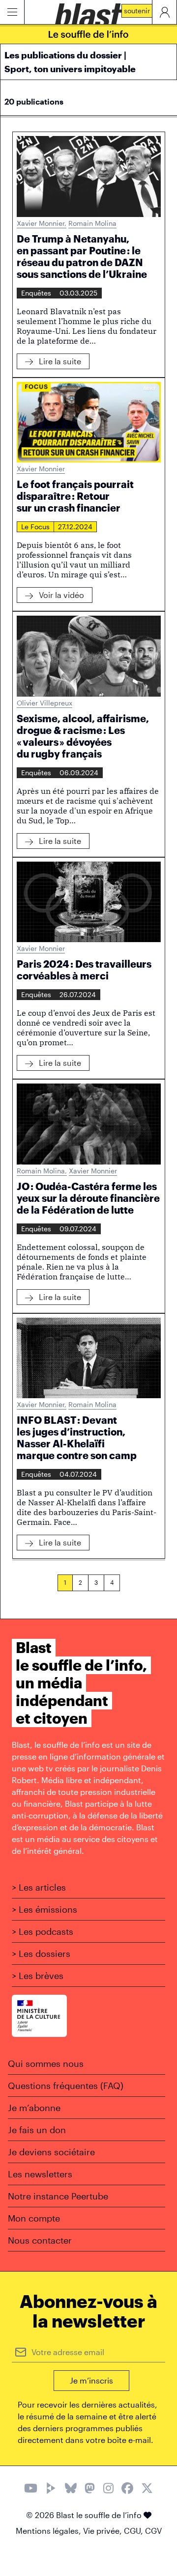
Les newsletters (40, 2174)
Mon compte (34, 2218)
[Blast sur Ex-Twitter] (147, 2489)
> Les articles (39, 1887)
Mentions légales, (49, 2531)
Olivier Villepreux (44, 703)
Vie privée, (103, 2531)
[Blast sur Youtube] (31, 2489)
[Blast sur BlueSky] (71, 2489)
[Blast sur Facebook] (127, 2489)
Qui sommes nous (46, 2063)
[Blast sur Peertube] (51, 2489)
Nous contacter (40, 2240)
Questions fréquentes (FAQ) (66, 2086)
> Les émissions (44, 1909)
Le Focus (35, 527)
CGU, (134, 2531)
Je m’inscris (91, 2380)
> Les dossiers (41, 1953)
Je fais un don (37, 2130)
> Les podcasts (43, 1931)
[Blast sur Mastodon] (90, 2489)
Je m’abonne (34, 2108)
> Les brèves (38, 1976)
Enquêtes (36, 293)
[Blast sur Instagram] (108, 2489)
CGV (153, 2531)
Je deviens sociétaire (51, 2152)
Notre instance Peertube (58, 2196)
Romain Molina (92, 223)
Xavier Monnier (42, 223)
